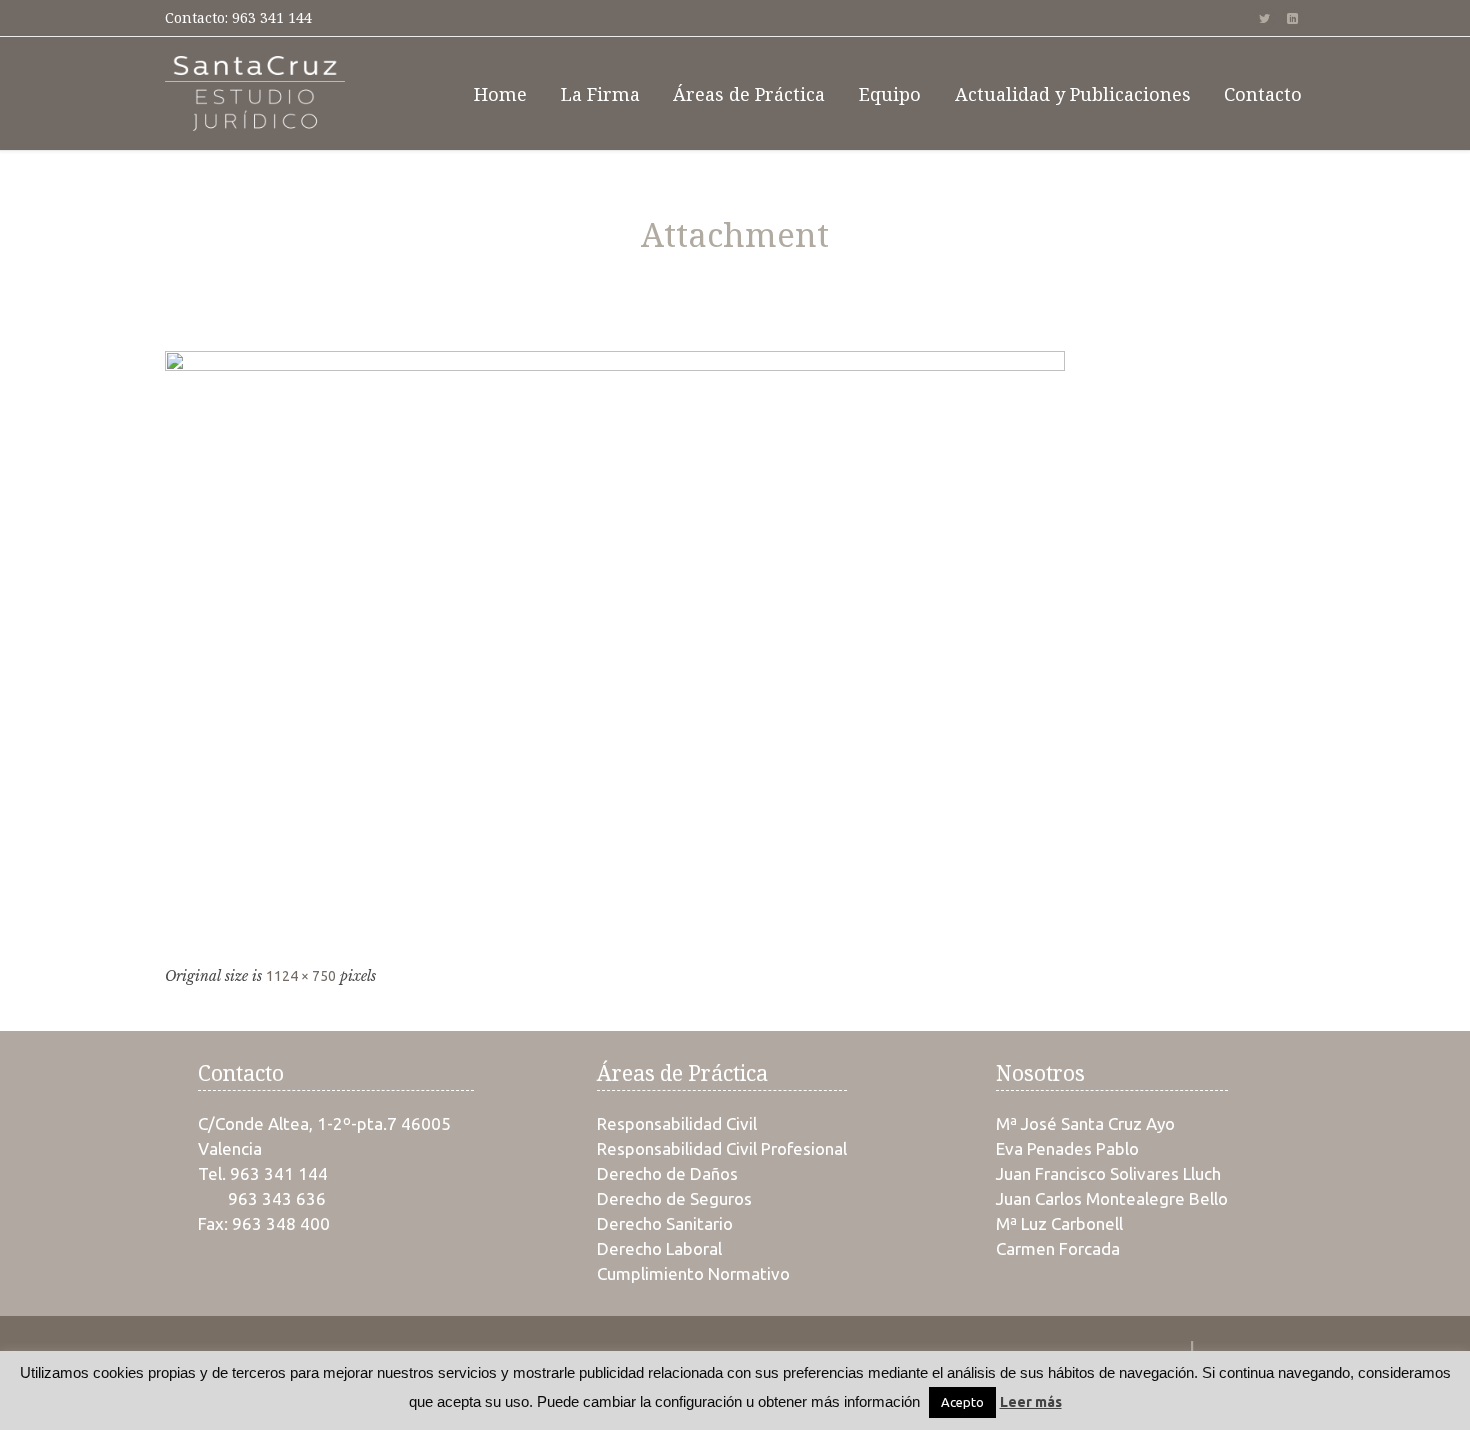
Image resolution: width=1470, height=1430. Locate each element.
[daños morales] (735, 651)
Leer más (1031, 1402)
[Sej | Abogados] (255, 93)
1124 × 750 (301, 976)
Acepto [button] (962, 1402)
